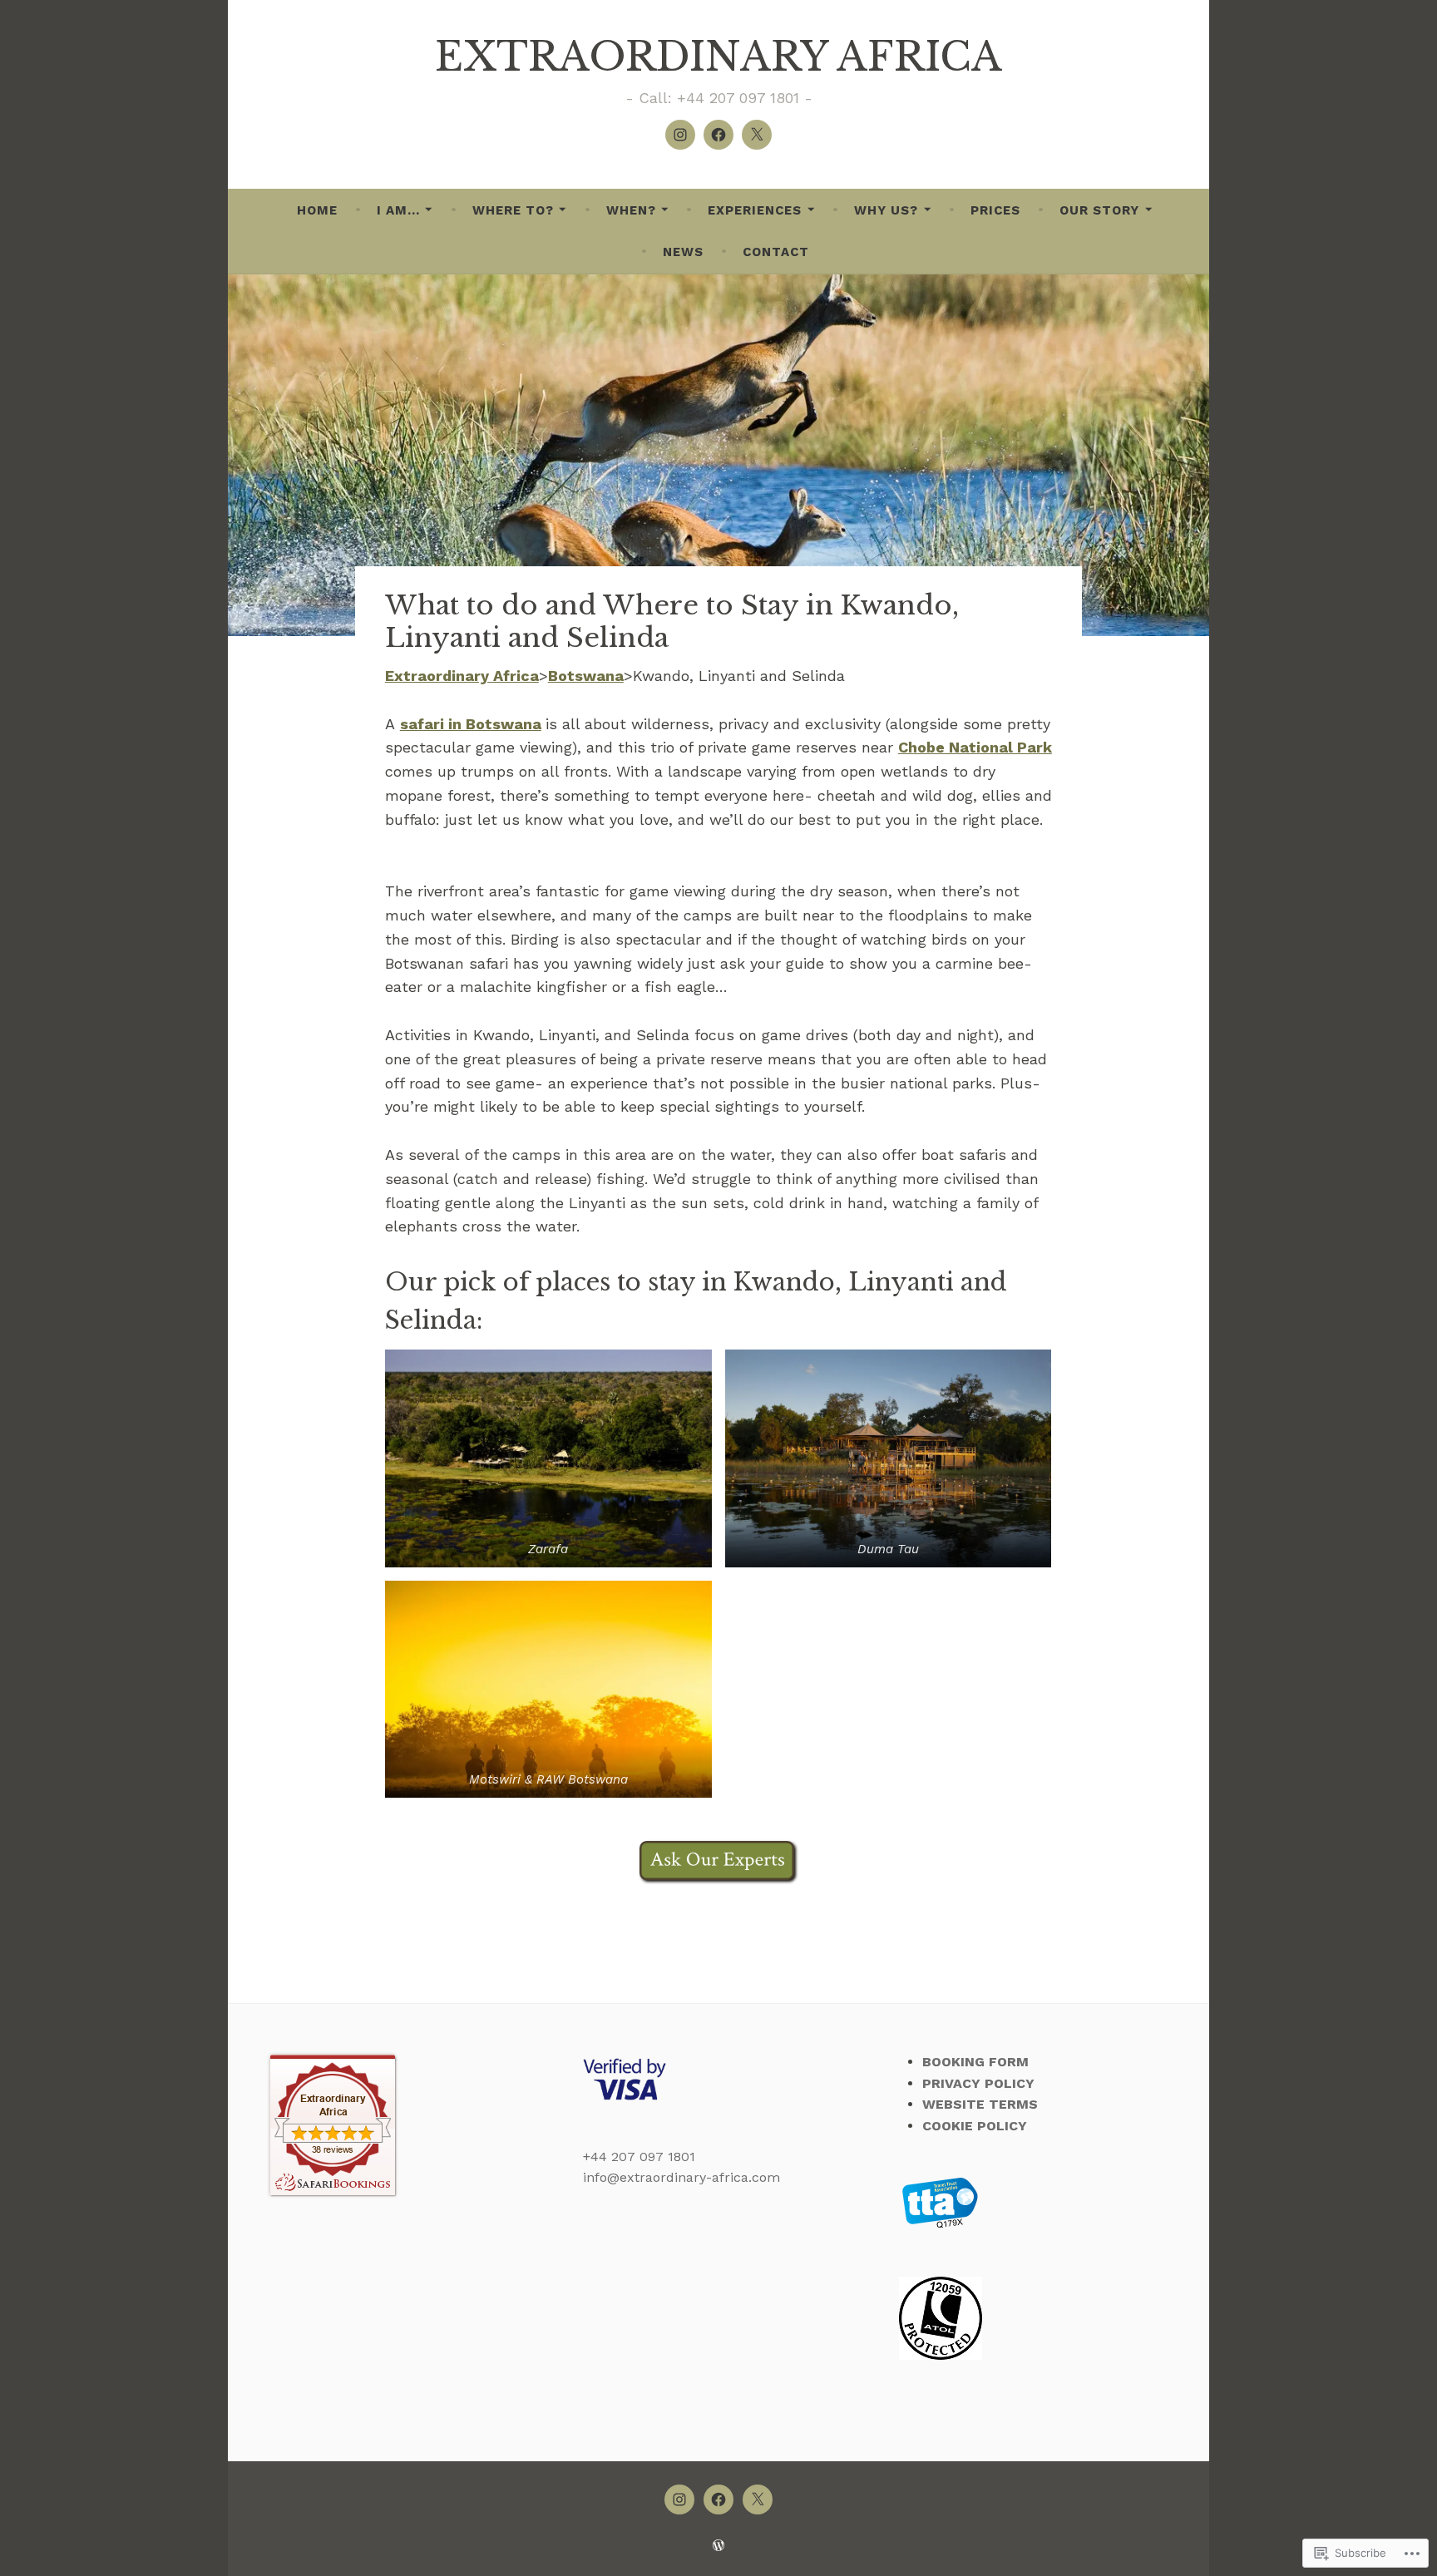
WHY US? (886, 210)
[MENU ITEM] (679, 2500)
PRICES (995, 210)
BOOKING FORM (975, 2062)
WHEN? (631, 210)
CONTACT (776, 252)
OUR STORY (1099, 210)
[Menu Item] (680, 135)
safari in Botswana (471, 724)
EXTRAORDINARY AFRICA (718, 57)
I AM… (398, 210)
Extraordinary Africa (462, 676)
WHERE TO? (513, 210)
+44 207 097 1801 (639, 2157)
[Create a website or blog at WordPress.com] (718, 2546)
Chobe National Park (975, 747)
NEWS (683, 252)
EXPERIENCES (755, 210)
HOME (317, 210)
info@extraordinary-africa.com (681, 2177)
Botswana (586, 676)
